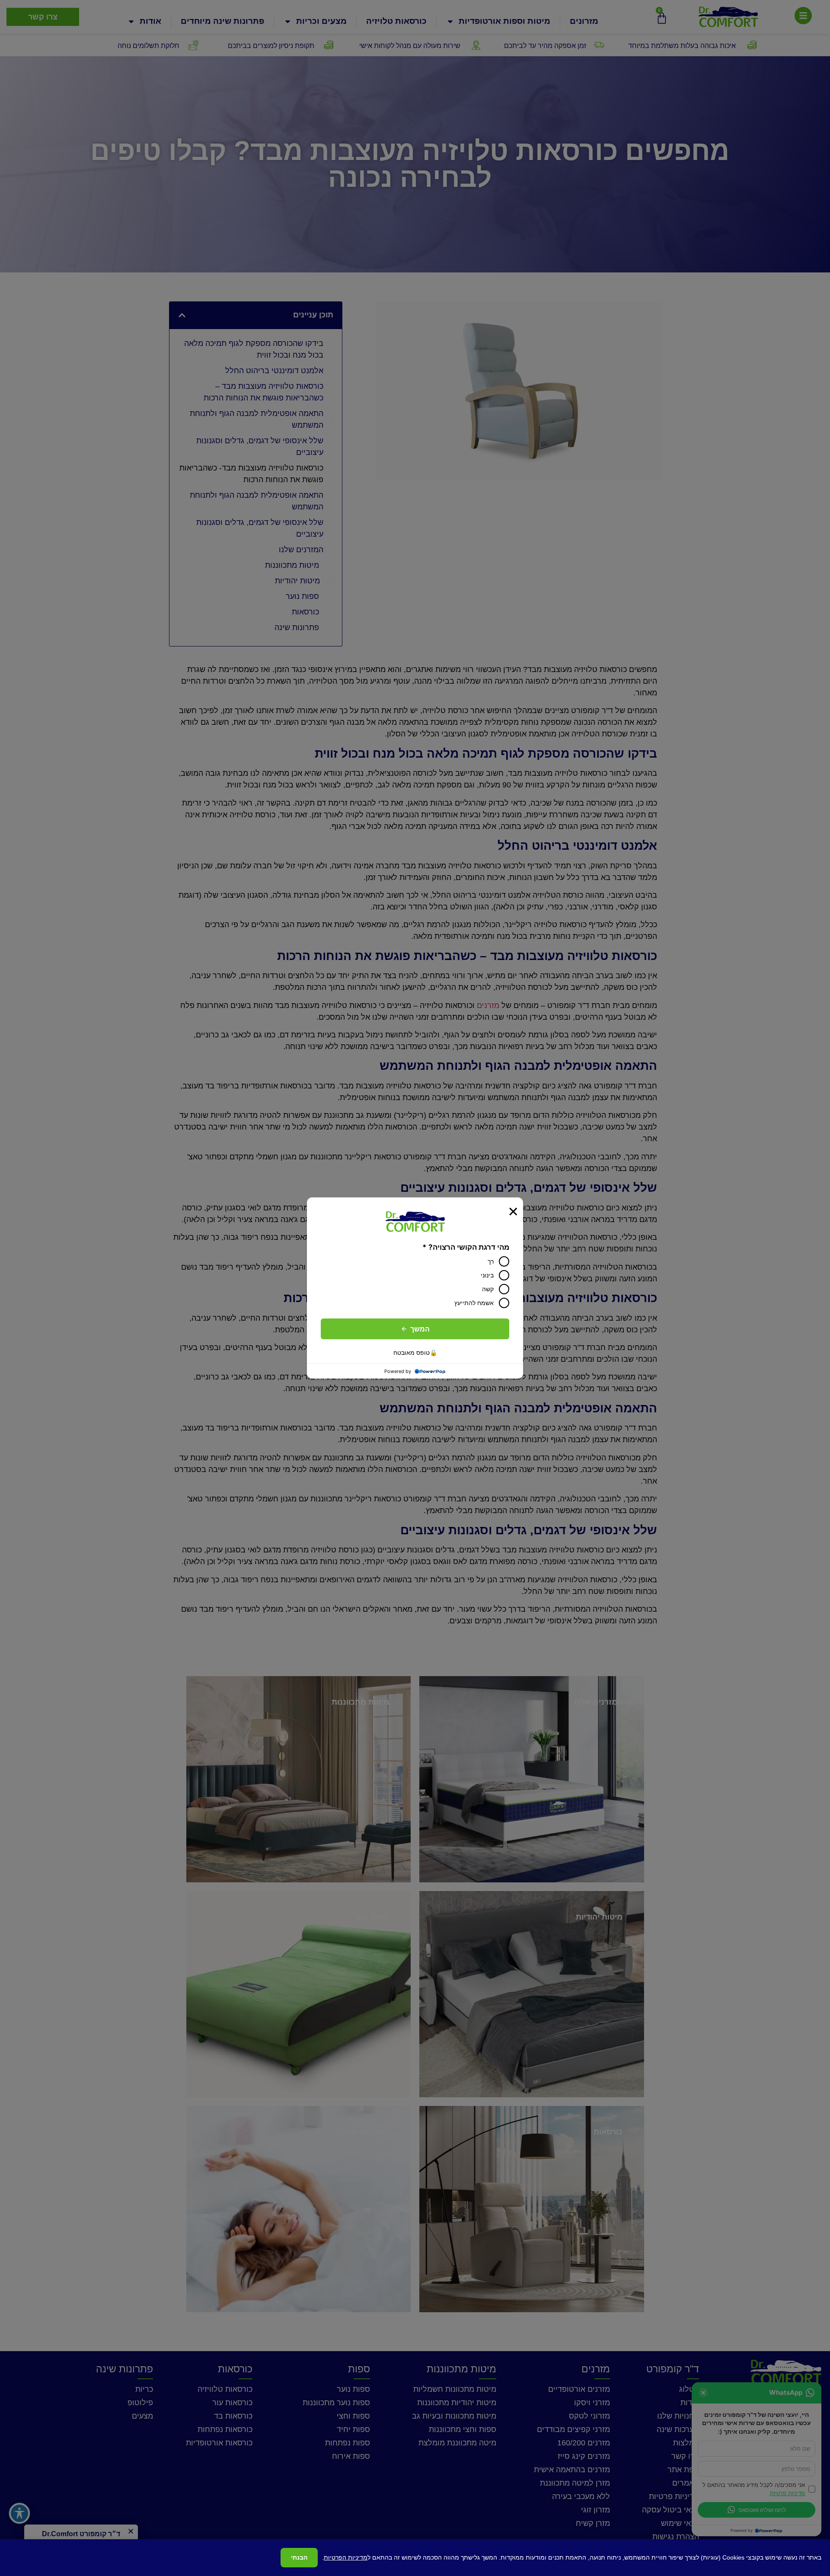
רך (491, 1261)
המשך (420, 1329)
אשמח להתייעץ (474, 1303)
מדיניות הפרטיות (346, 2557)
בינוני (487, 1275)
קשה (488, 1289)
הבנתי (299, 2557)
